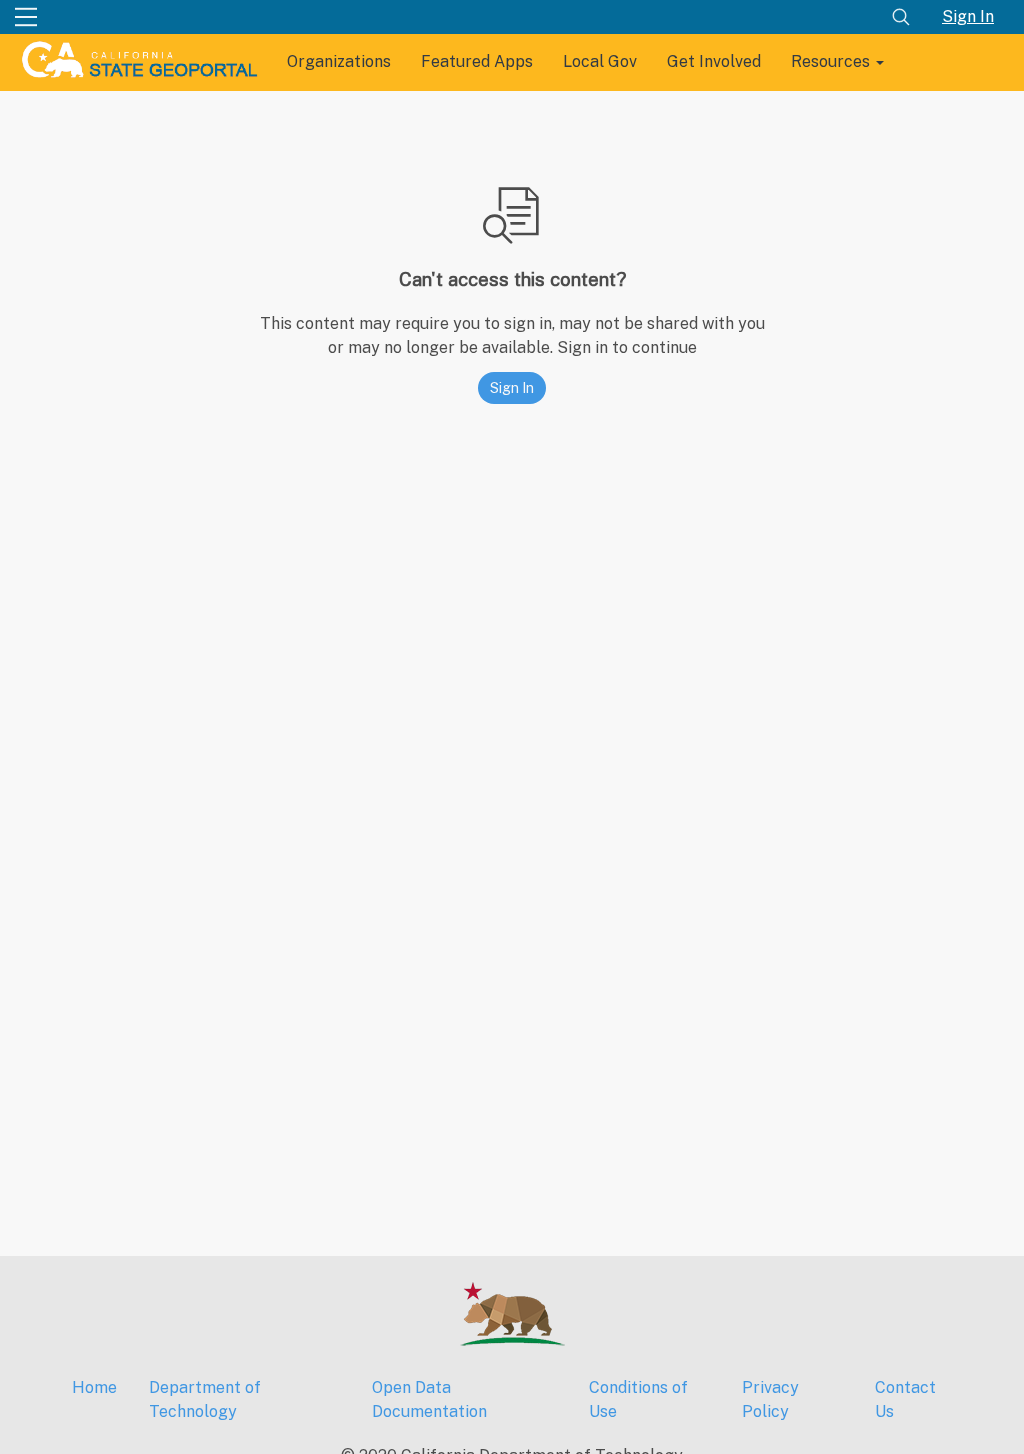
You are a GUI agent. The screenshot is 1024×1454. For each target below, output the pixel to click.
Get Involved (714, 61)
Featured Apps (477, 61)
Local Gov (600, 61)
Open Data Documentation (429, 1399)
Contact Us (905, 1399)
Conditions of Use (638, 1399)
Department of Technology (205, 1399)
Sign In (968, 16)
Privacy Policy (770, 1399)
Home (94, 1387)
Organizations (339, 61)
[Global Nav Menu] (26, 17)
